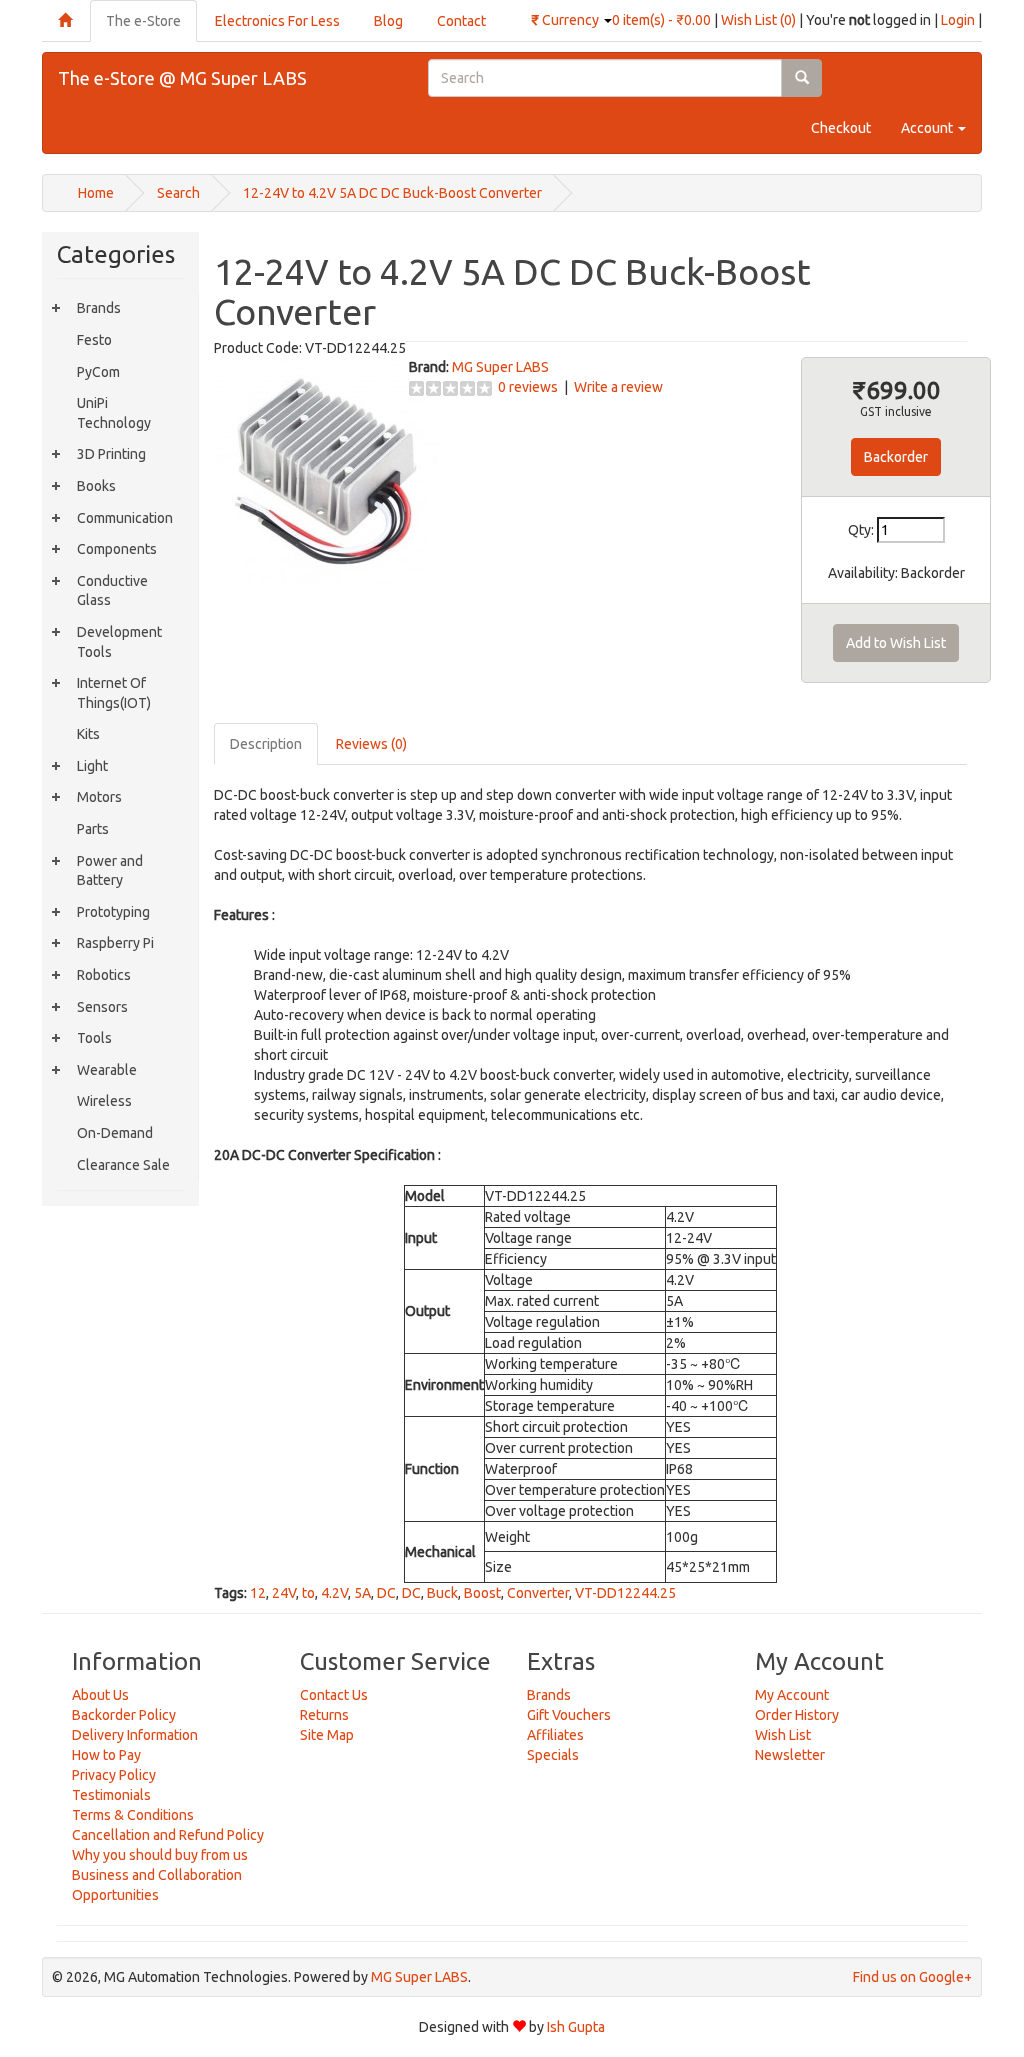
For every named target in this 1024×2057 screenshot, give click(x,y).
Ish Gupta (576, 2027)
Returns (324, 1715)
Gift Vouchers (569, 1715)
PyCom (98, 372)
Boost (482, 1593)
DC (386, 1593)
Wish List (783, 1735)
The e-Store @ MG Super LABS (182, 78)
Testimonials (111, 1795)
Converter (538, 1593)
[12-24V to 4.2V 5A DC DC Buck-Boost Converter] (328, 470)
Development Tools (119, 642)
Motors (99, 797)
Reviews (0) (371, 744)
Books (96, 486)
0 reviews (528, 387)
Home (96, 193)
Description (266, 744)
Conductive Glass (112, 591)
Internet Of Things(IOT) (114, 693)
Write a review (618, 387)
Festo (94, 340)
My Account (792, 1695)
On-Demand (115, 1133)
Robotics (104, 975)
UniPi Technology (114, 413)
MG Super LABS (500, 367)
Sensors (102, 1007)
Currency (566, 20)
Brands (99, 308)
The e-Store (143, 21)
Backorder (896, 457)
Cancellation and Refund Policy (168, 1835)
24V (284, 1593)
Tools (94, 1038)
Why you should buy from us (160, 1855)
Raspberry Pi (115, 943)
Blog (388, 21)
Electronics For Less (277, 21)
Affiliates (555, 1735)
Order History (797, 1715)
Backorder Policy (124, 1715)
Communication (125, 518)
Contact (461, 21)
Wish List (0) (758, 20)
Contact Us (334, 1695)
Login (958, 20)
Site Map (327, 1735)
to (308, 1593)
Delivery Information (135, 1735)
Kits (88, 734)
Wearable (107, 1070)
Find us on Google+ (912, 1977)
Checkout (841, 128)
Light (92, 766)
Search (178, 193)
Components (117, 549)
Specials (553, 1755)
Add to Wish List (896, 643)
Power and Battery (110, 871)
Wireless (104, 1101)
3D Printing (111, 454)
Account (928, 128)
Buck (442, 1593)
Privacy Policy (114, 1775)
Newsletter (790, 1755)
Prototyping (113, 912)
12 (258, 1593)
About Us (100, 1695)
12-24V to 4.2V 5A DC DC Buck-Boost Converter (392, 193)
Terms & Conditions (133, 1815)
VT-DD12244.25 (625, 1593)
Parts (93, 829)
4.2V (334, 1593)
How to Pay (106, 1755)
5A (362, 1593)
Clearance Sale (123, 1165)
